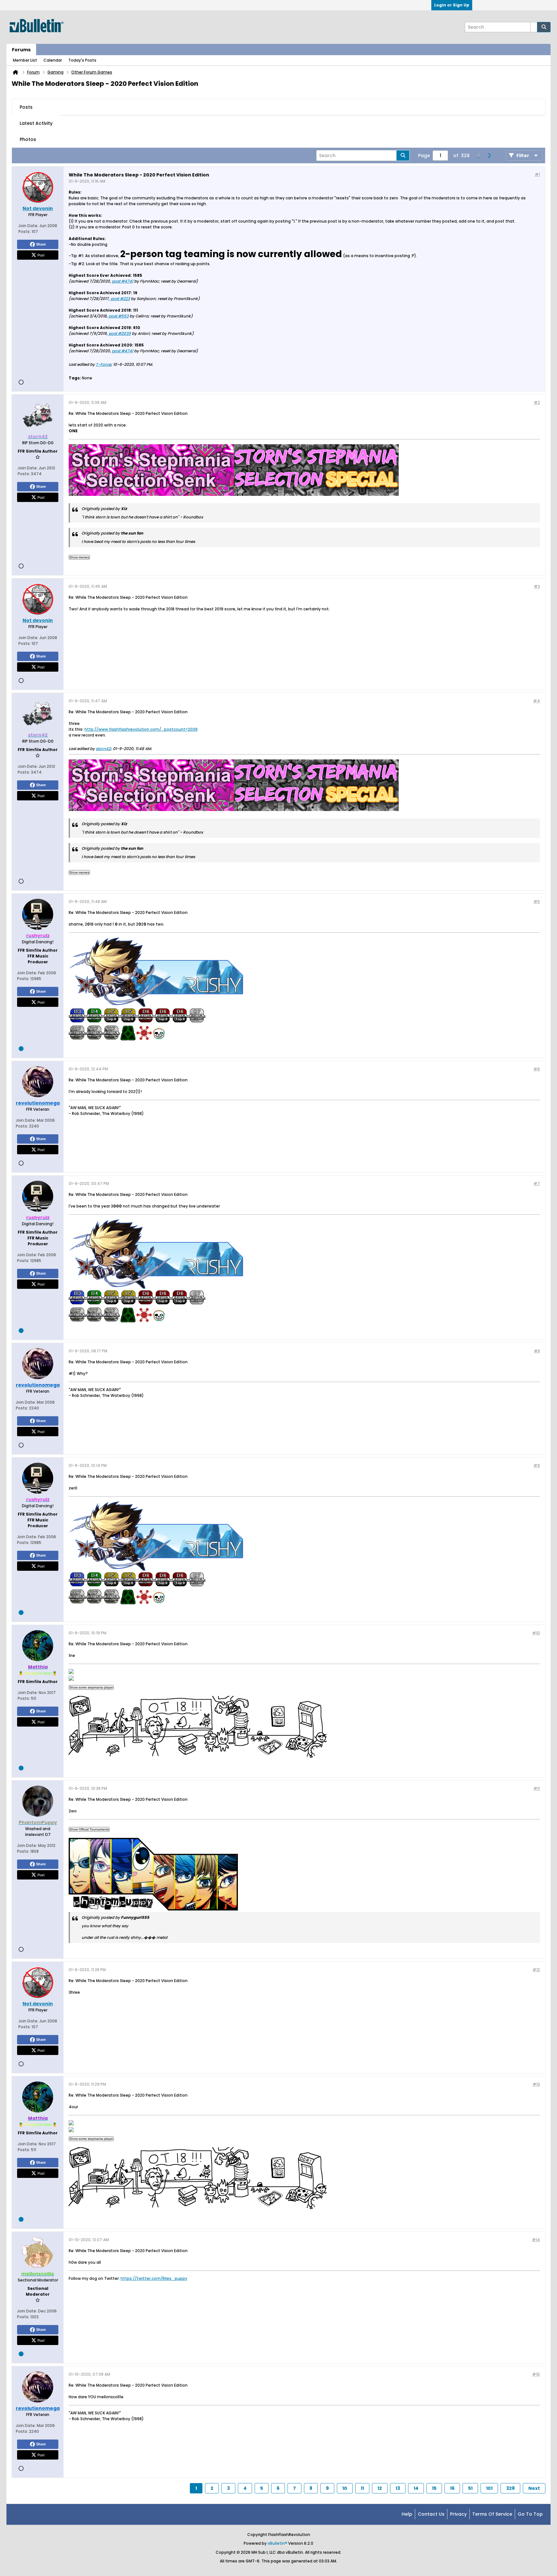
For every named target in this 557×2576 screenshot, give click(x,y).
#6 (537, 1069)
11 (362, 2488)
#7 (537, 1183)
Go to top (530, 2514)
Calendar (53, 60)
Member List (25, 60)
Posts (26, 107)
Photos (28, 139)
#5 (537, 902)
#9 (537, 1465)
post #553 (119, 316)
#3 (537, 586)
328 (510, 2488)
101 (489, 2488)
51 (470, 2488)
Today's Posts (82, 60)
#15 (536, 2374)
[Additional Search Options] (534, 27)
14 (416, 2488)
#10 (536, 1633)
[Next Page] (489, 155)
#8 (537, 1351)
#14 (536, 2240)
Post (41, 255)
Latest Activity (36, 123)
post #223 (120, 299)
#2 (537, 402)
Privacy (458, 2514)
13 (398, 2488)
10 (345, 2488)
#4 (537, 701)
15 (434, 2488)
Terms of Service (492, 2514)
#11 (537, 1788)
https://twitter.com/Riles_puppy (154, 2278)
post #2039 (120, 333)
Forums (21, 50)
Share (41, 244)
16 (452, 2488)
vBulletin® (277, 2543)
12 (380, 2488)
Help (407, 2514)
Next (534, 2488)
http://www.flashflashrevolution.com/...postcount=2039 (141, 729)
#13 (536, 2084)
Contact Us (431, 2514)
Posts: (24, 231)
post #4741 (122, 281)
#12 (536, 1970)
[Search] (544, 27)
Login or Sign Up (452, 5)
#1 (537, 174)
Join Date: (28, 226)
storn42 (103, 749)
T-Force (103, 364)
